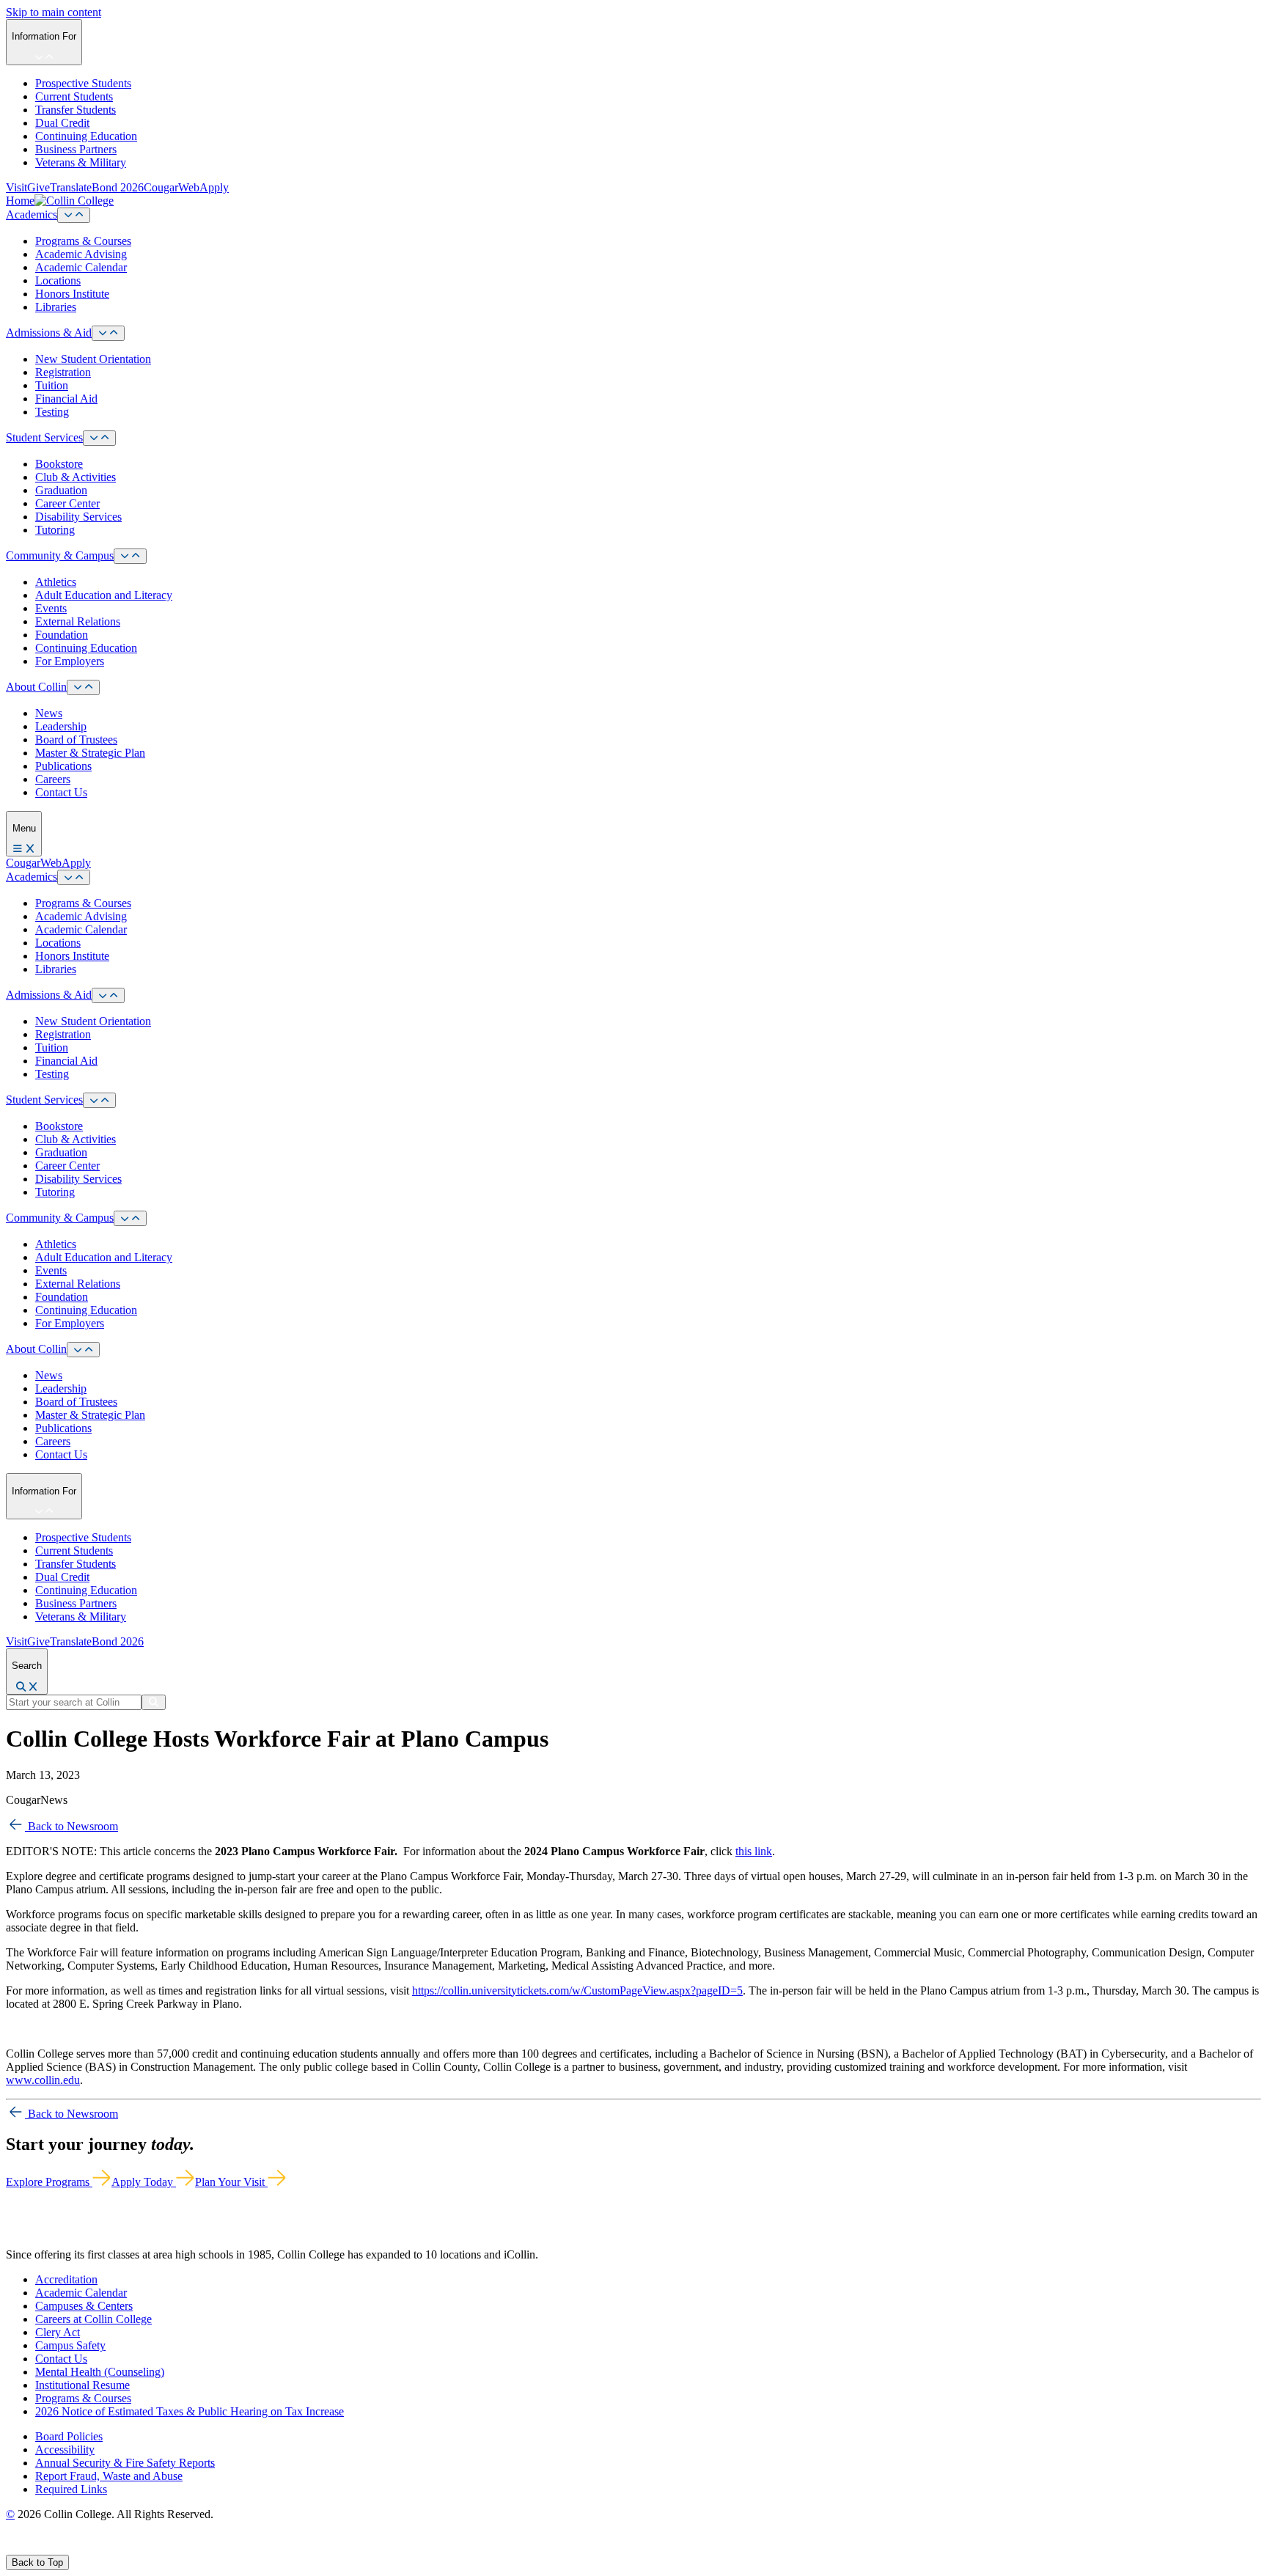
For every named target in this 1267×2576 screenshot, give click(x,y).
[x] (27, 2548)
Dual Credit (62, 123)
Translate (71, 187)
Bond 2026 (118, 187)
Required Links (71, 2489)
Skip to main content (54, 12)
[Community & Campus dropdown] (130, 556)
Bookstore (59, 464)
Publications (63, 766)
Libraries (56, 307)
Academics (32, 214)
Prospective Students (83, 83)
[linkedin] (80, 2548)
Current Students (74, 96)
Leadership (61, 726)
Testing (52, 412)
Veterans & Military (81, 162)
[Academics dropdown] (74, 215)
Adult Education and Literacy (104, 595)
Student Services (44, 437)
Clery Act (58, 2332)
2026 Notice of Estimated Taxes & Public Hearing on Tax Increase (190, 2411)
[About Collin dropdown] (83, 687)
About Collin (36, 687)
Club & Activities (76, 477)
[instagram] (45, 2548)
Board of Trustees (76, 740)
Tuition (52, 385)
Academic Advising (81, 254)
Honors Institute (72, 294)
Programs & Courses (83, 241)
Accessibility (65, 2450)
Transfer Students (76, 110)
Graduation (61, 490)
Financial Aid (66, 399)
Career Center (67, 503)
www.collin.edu (43, 2080)
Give (38, 187)
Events (51, 608)
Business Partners (76, 149)
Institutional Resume (82, 2385)
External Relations (78, 621)
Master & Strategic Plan (90, 753)
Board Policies (69, 2436)
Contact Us (61, 792)
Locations (58, 280)
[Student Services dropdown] (99, 438)
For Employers (70, 661)
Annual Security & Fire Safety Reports (125, 2463)
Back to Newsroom (71, 1826)
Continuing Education (86, 136)
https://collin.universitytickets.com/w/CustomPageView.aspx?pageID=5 (577, 1990)
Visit (16, 187)
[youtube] (63, 2548)
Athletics (56, 582)
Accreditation (66, 2279)
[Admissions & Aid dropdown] (108, 333)
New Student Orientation (93, 359)
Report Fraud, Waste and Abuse (109, 2476)
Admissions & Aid (49, 333)
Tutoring (55, 530)
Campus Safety (70, 2345)
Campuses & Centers (84, 2306)
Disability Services (78, 517)
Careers (53, 779)
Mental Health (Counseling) (100, 2372)
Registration (63, 372)
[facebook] (12, 2548)
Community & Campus (60, 555)
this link (754, 1851)
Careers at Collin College (93, 2319)
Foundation (62, 635)
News (49, 713)
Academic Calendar (81, 267)
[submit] (154, 1702)
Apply (214, 187)
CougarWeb (172, 187)
